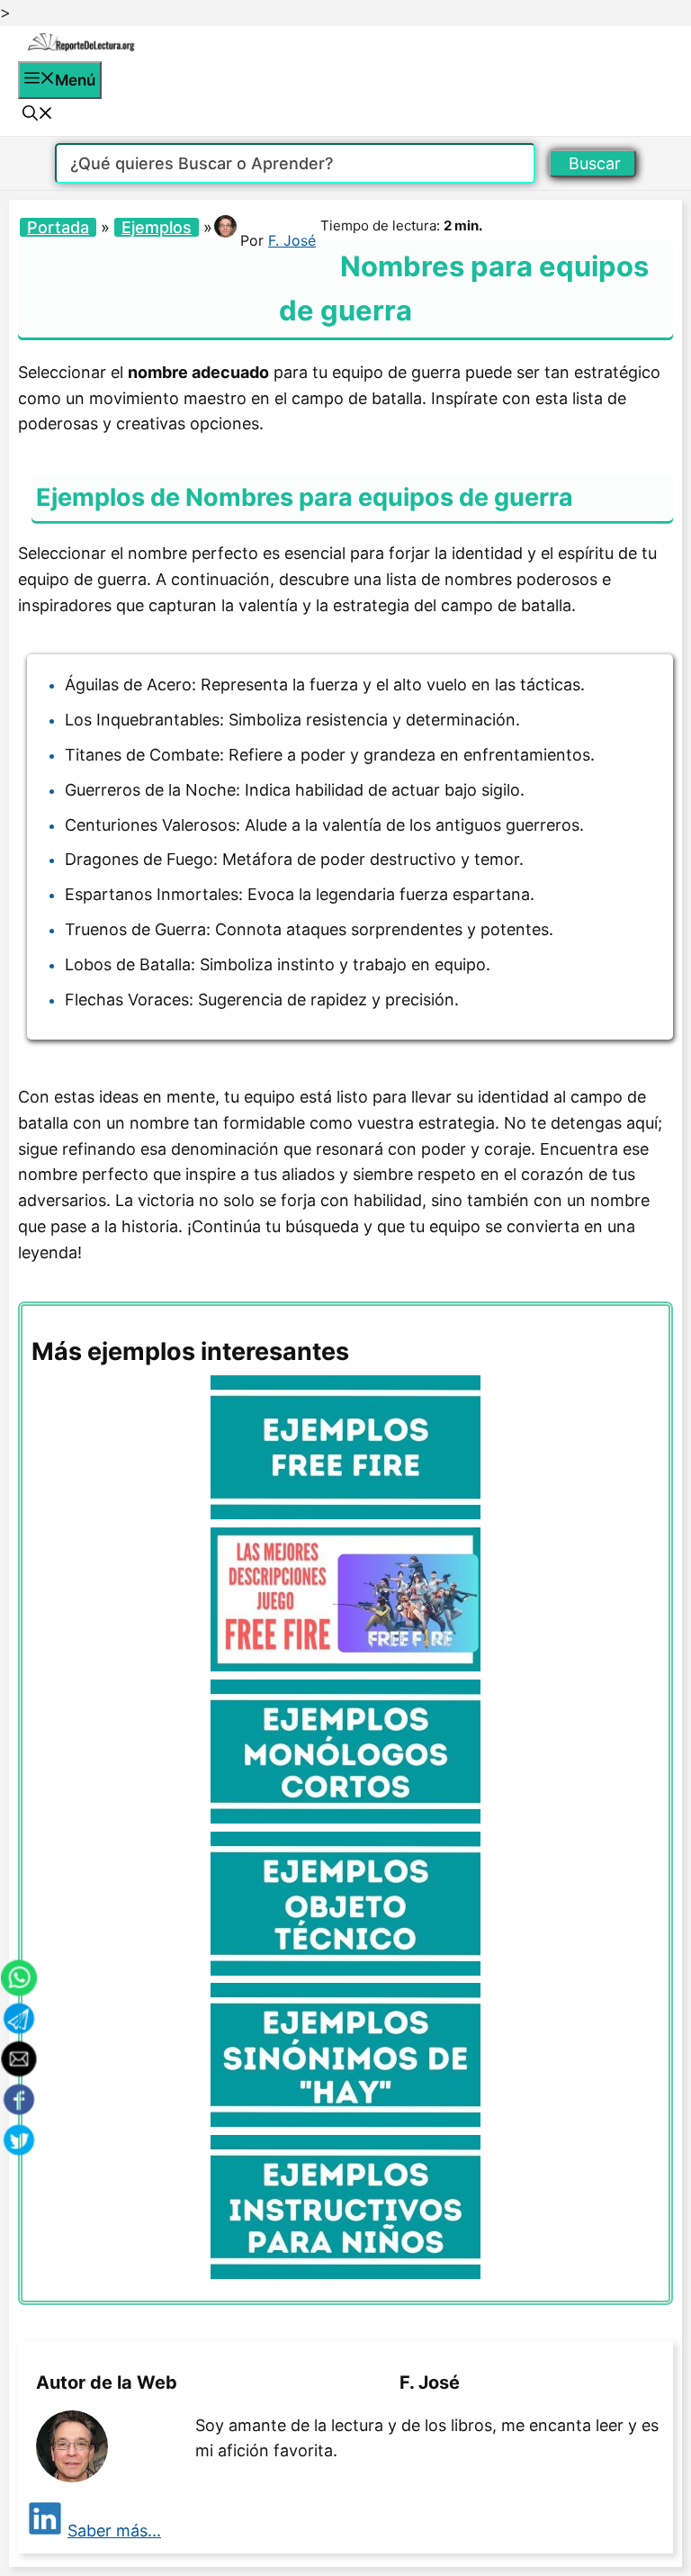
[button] (38, 115)
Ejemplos (157, 227)
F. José (292, 240)
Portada (58, 227)
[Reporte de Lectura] (81, 48)
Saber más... (114, 2531)
